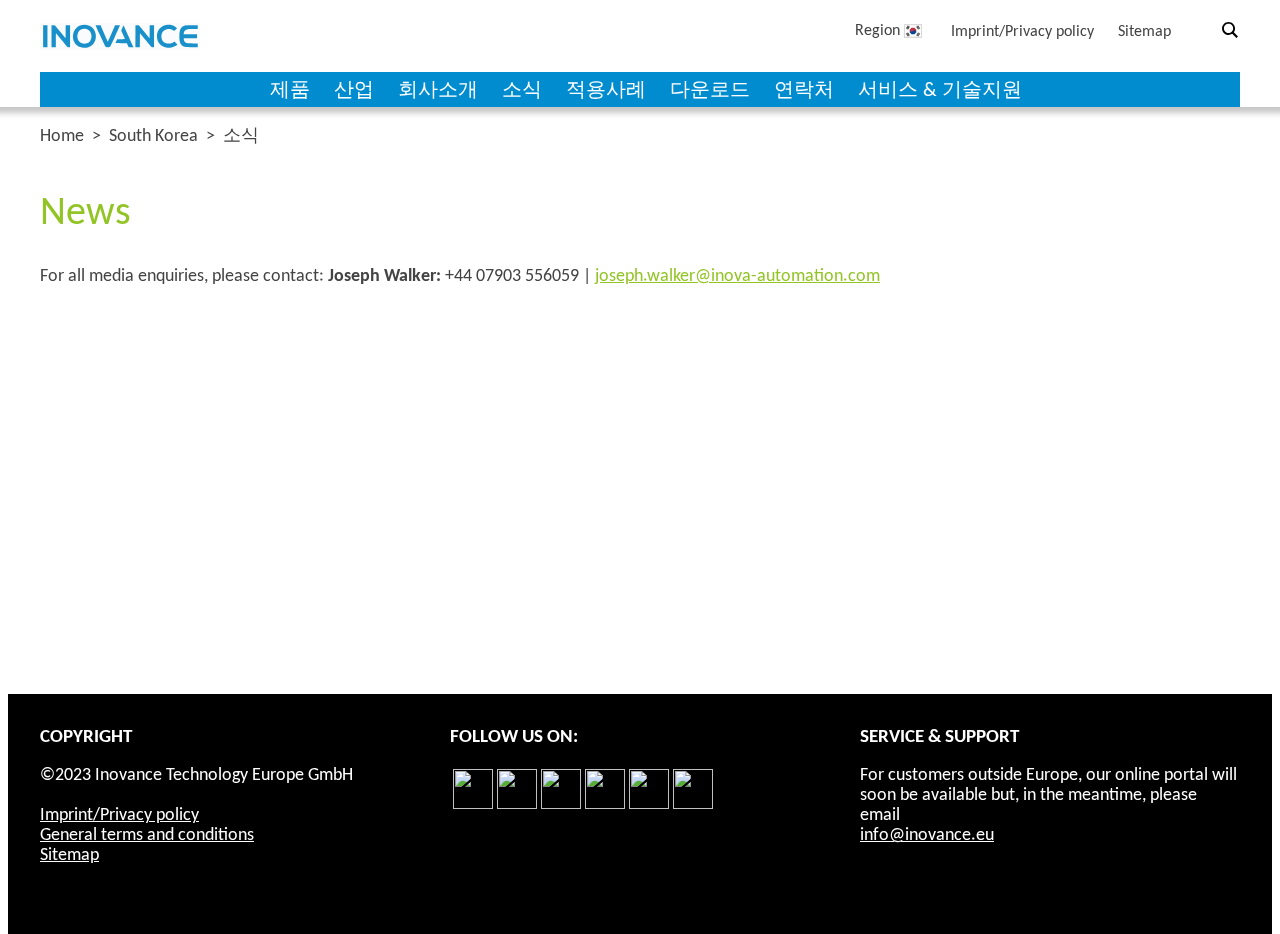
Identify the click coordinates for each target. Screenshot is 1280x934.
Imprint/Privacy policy (1022, 32)
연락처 (804, 91)
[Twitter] (561, 805)
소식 (522, 91)
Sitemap (1144, 32)
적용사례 (606, 91)
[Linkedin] (517, 805)
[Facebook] (473, 805)
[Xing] (693, 805)
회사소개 (438, 91)
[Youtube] (649, 805)
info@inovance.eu (927, 835)
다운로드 (710, 91)
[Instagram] (605, 805)
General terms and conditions (147, 835)
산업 (354, 91)
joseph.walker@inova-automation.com (737, 276)
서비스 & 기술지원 (940, 91)
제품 (290, 91)
